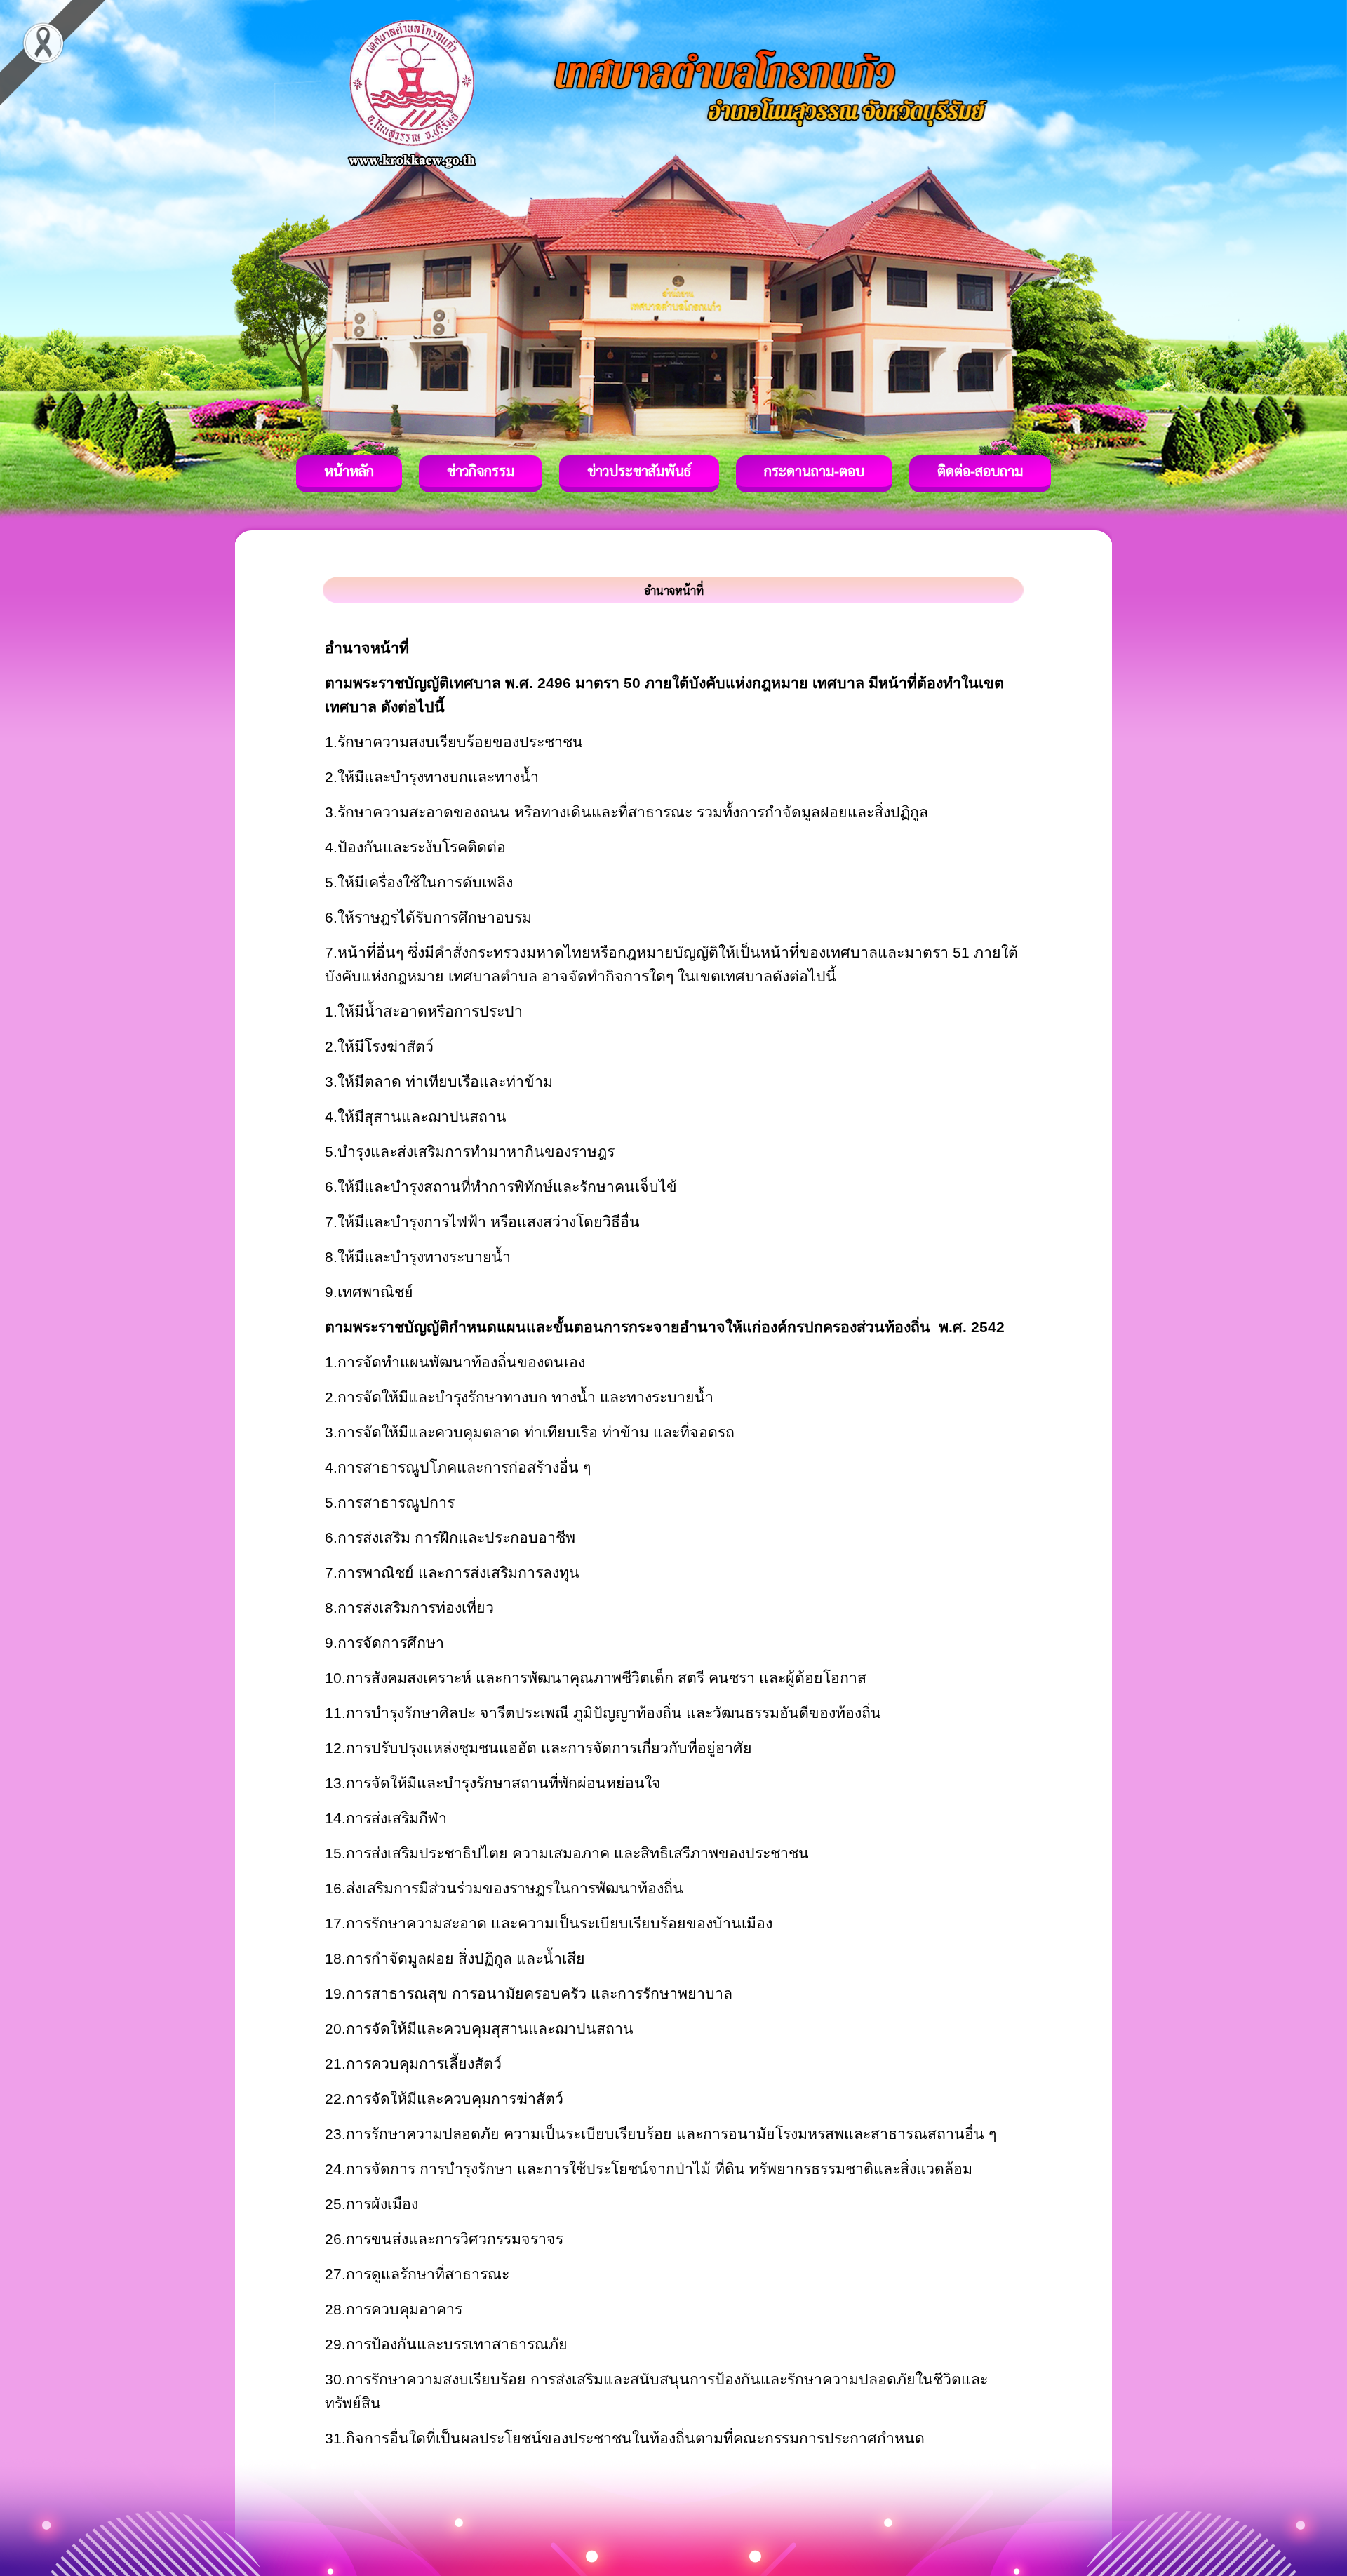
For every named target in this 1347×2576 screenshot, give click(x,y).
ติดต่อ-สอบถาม (980, 471)
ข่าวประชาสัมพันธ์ (639, 471)
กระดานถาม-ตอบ (814, 471)
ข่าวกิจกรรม (481, 471)
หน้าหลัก (349, 471)
